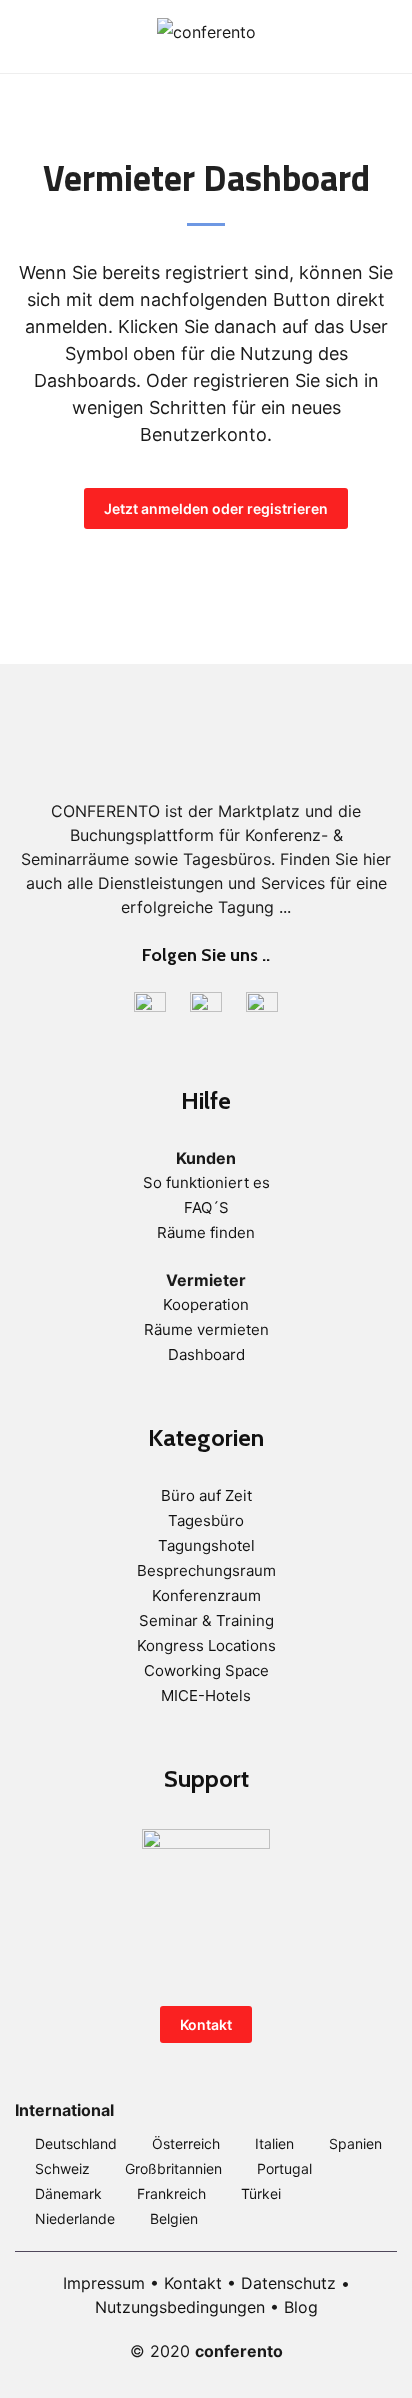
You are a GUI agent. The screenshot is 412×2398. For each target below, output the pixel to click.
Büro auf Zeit (206, 1495)
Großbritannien (173, 2168)
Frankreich (171, 2193)
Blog (301, 2307)
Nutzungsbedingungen (180, 2307)
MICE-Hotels (206, 1695)
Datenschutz (288, 2283)
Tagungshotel (206, 1545)
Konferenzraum (206, 1595)
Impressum (104, 2283)
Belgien (174, 2218)
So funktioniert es (206, 1182)
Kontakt (206, 2024)
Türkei (261, 2193)
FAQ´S (206, 1207)
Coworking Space (206, 1670)
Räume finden (206, 1232)
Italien (274, 2143)
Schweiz (62, 2168)
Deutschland (76, 2143)
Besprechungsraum (206, 1570)
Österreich (186, 2143)
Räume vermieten (206, 1329)
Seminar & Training (206, 1620)
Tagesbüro (206, 1520)
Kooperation (206, 1304)
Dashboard (206, 1354)
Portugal (284, 2168)
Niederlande (75, 2218)
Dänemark (68, 2193)
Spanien (355, 2143)
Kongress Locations (206, 1645)
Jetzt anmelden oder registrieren (216, 508)
